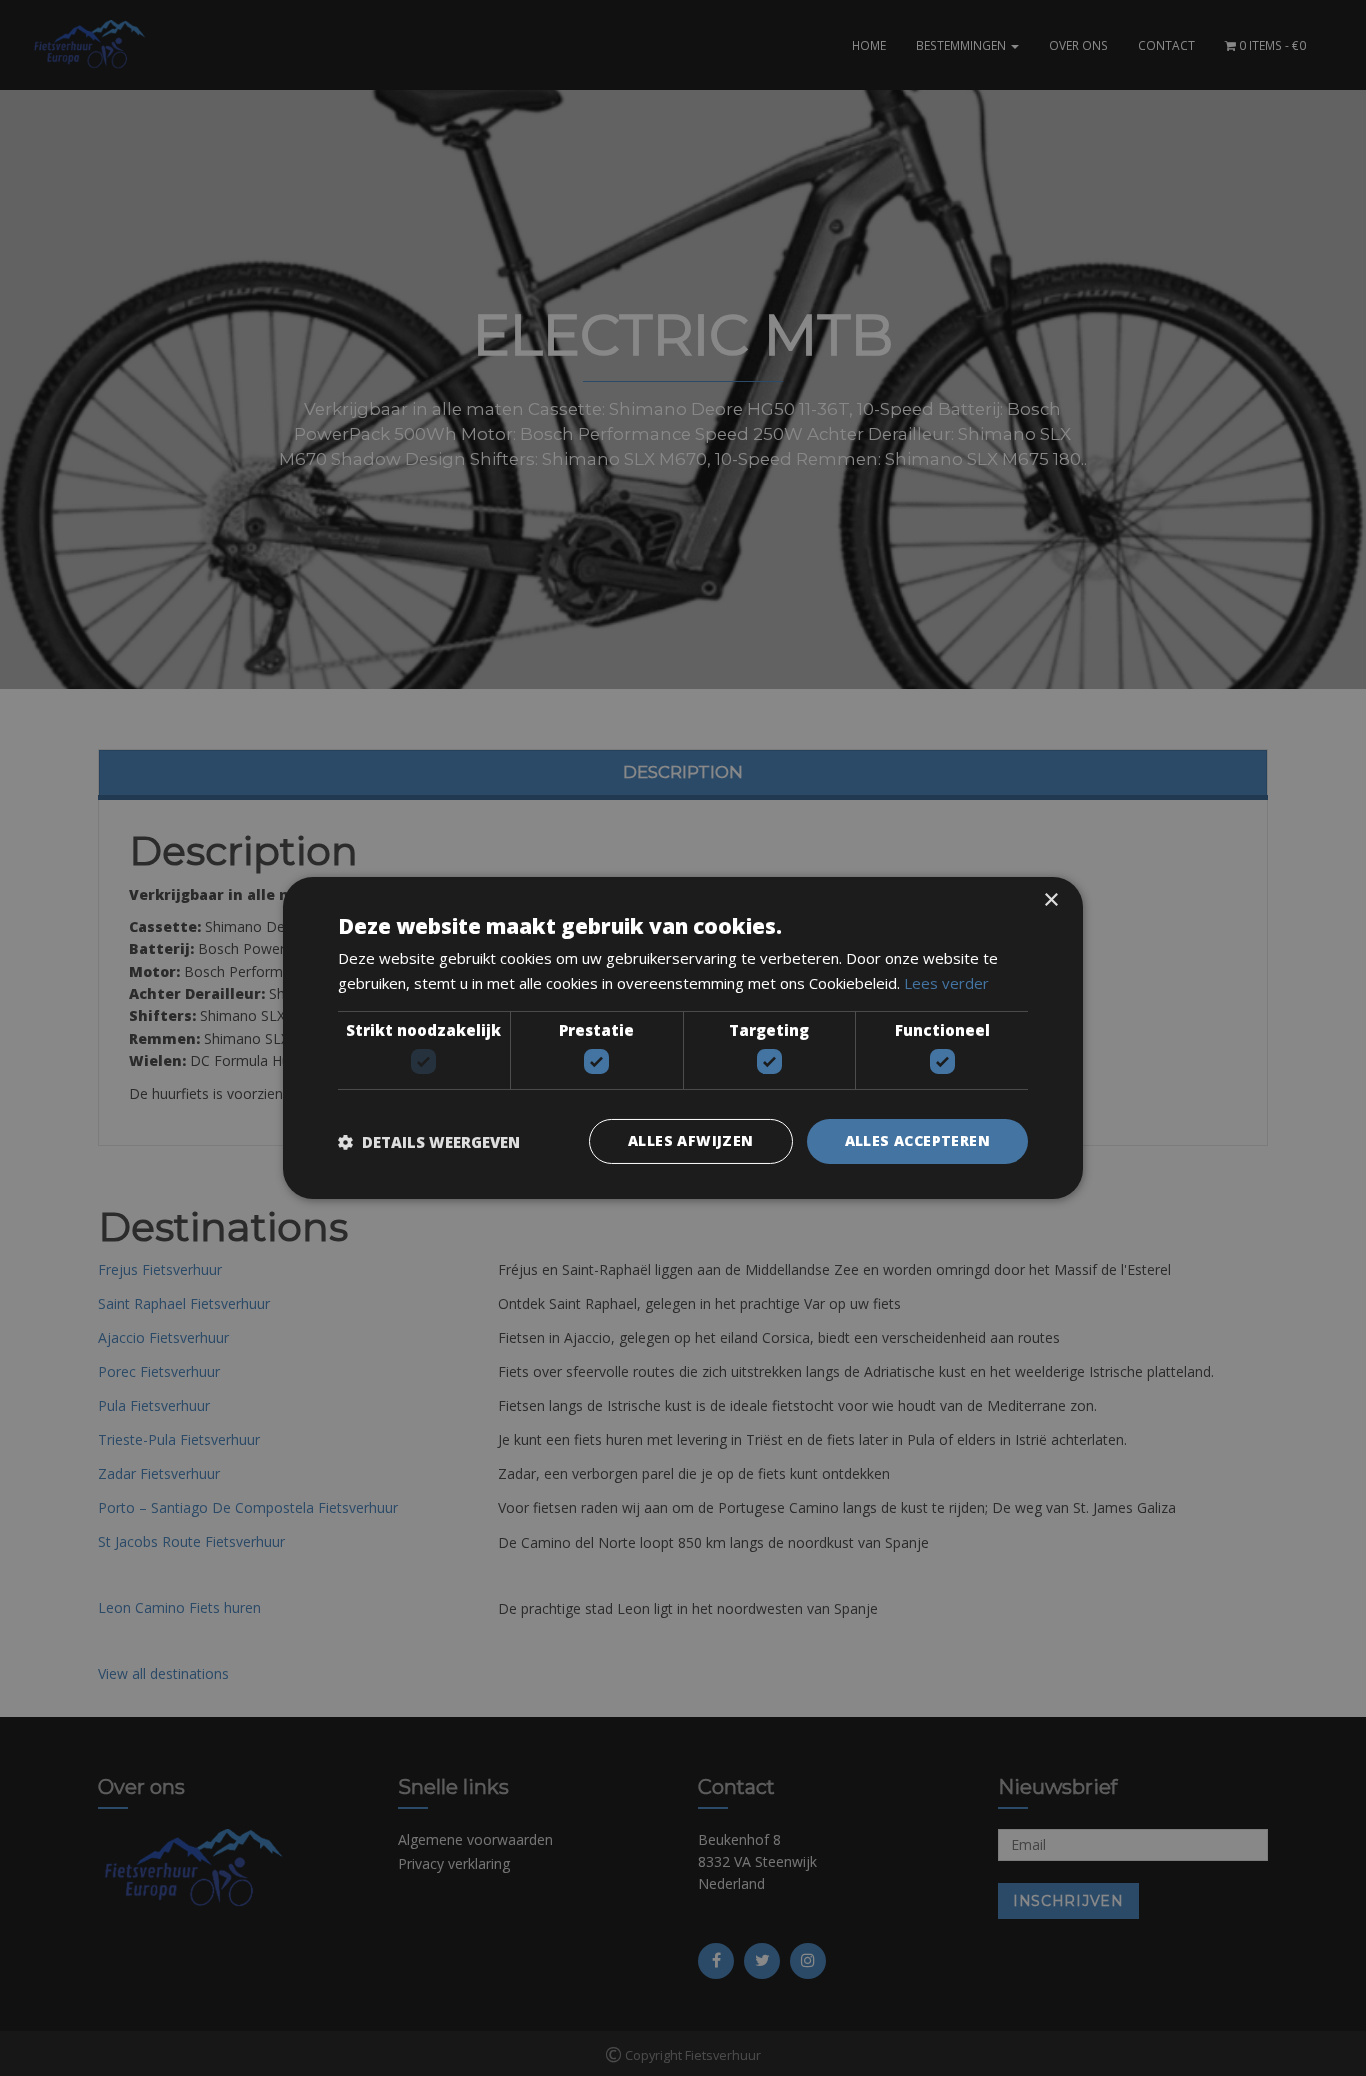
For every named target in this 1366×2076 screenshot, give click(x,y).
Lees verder (946, 983)
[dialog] (683, 1038)
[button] (429, 1142)
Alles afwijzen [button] (691, 1140)
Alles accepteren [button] (917, 1140)
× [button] (1050, 900)
